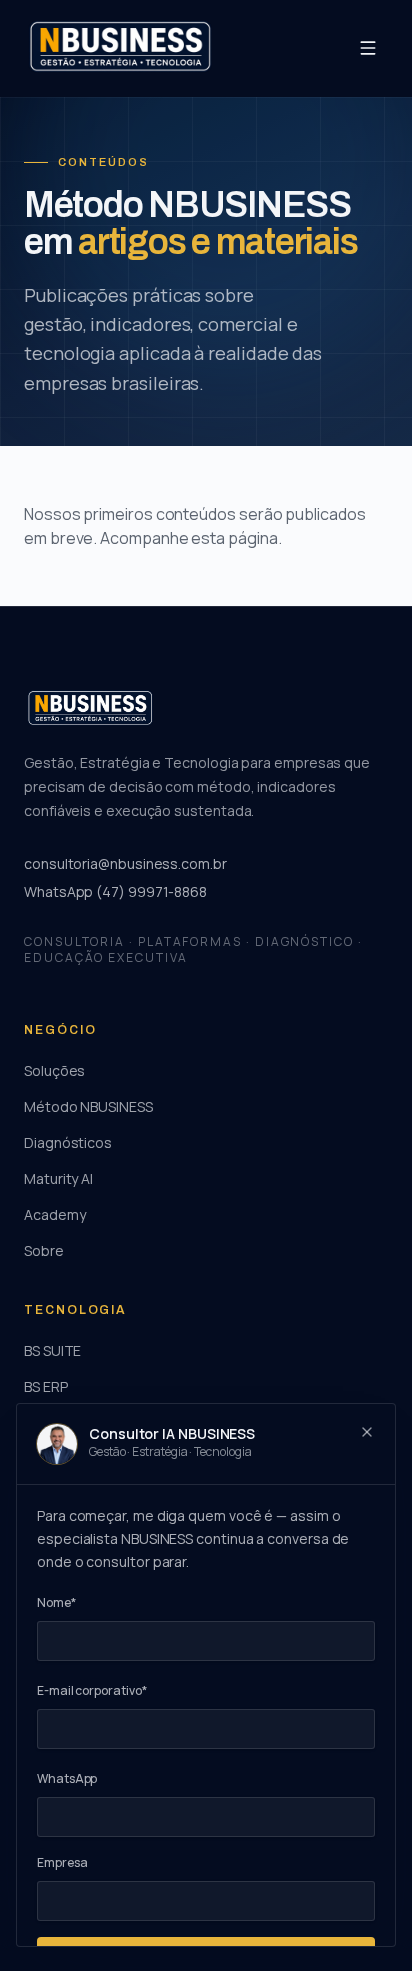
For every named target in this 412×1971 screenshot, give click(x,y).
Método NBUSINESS (88, 1106)
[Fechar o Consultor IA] (367, 1432)
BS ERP (46, 1386)
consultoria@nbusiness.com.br (125, 863)
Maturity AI (58, 1178)
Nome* (56, 1602)
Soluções (54, 1070)
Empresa (62, 1862)
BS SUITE (52, 1350)
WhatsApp (67, 1778)
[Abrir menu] (368, 48)
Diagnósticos (68, 1142)
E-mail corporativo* (91, 1690)
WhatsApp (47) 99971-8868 (115, 891)
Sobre (44, 1250)
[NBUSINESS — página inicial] (120, 48)
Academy (54, 1214)
